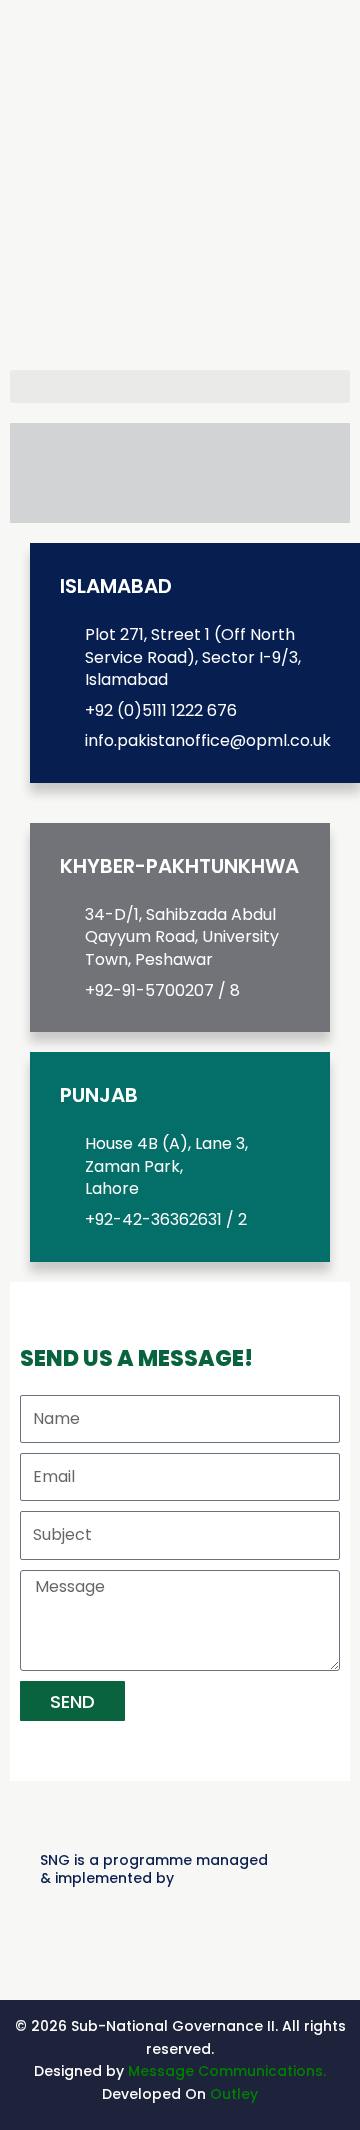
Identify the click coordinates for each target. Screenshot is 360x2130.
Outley (234, 2094)
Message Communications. (227, 2071)
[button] (180, 386)
